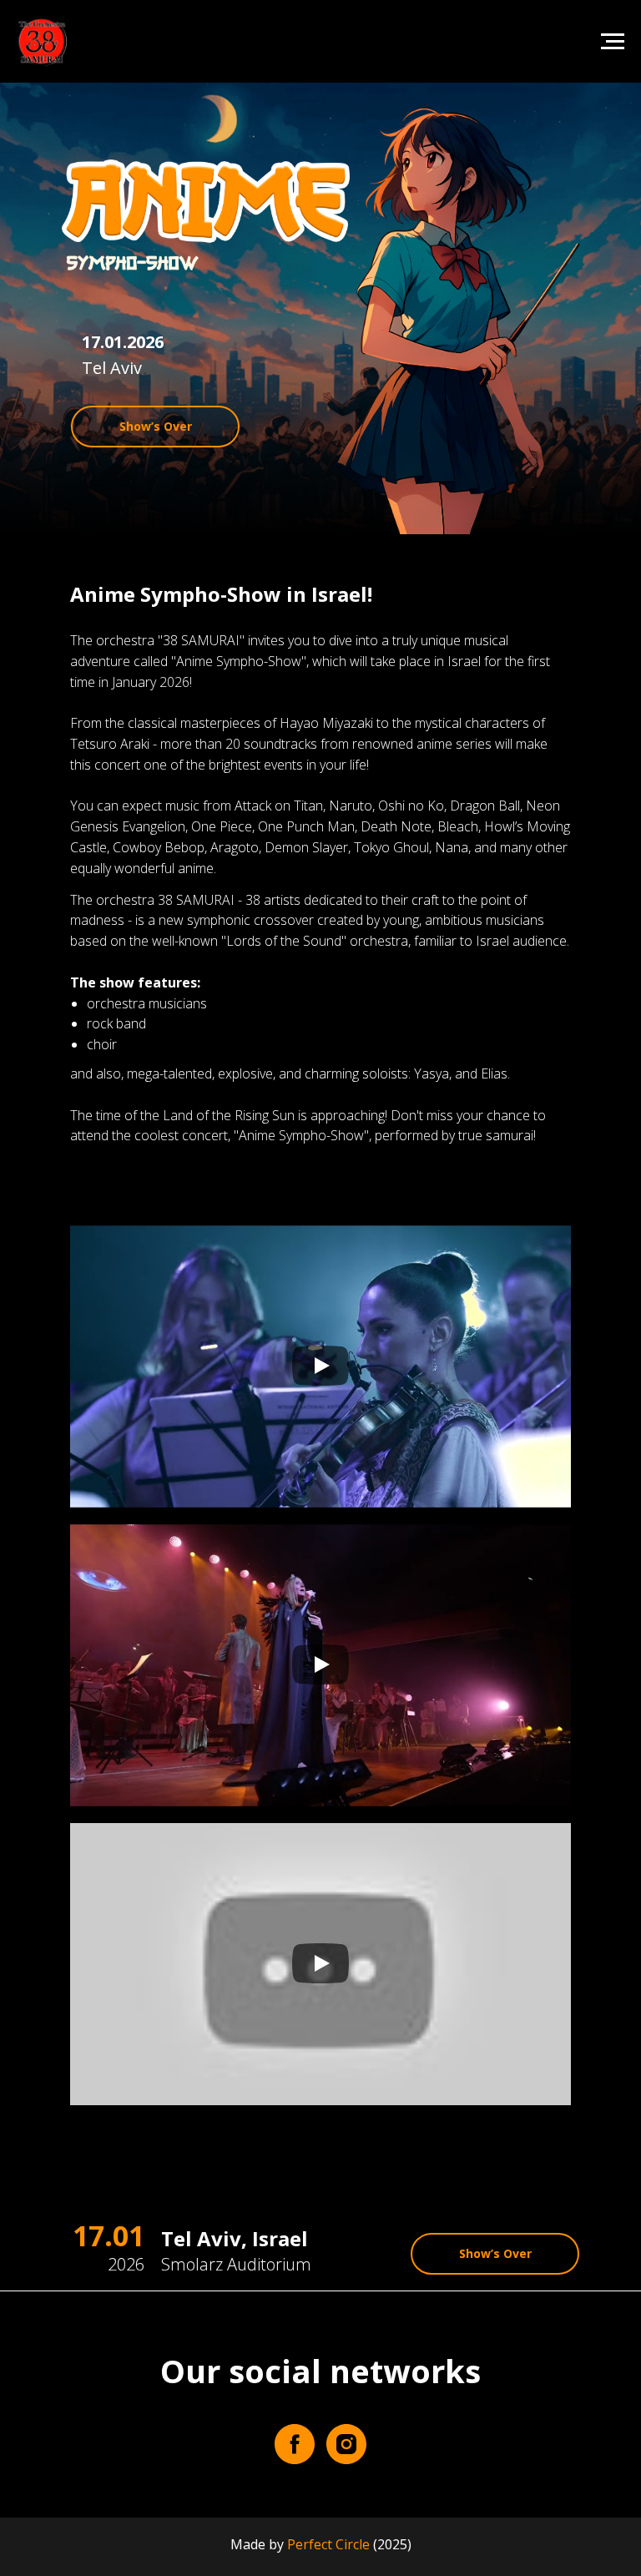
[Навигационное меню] (613, 42)
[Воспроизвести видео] (320, 1367)
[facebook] (295, 2444)
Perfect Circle (328, 2544)
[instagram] (346, 2444)
